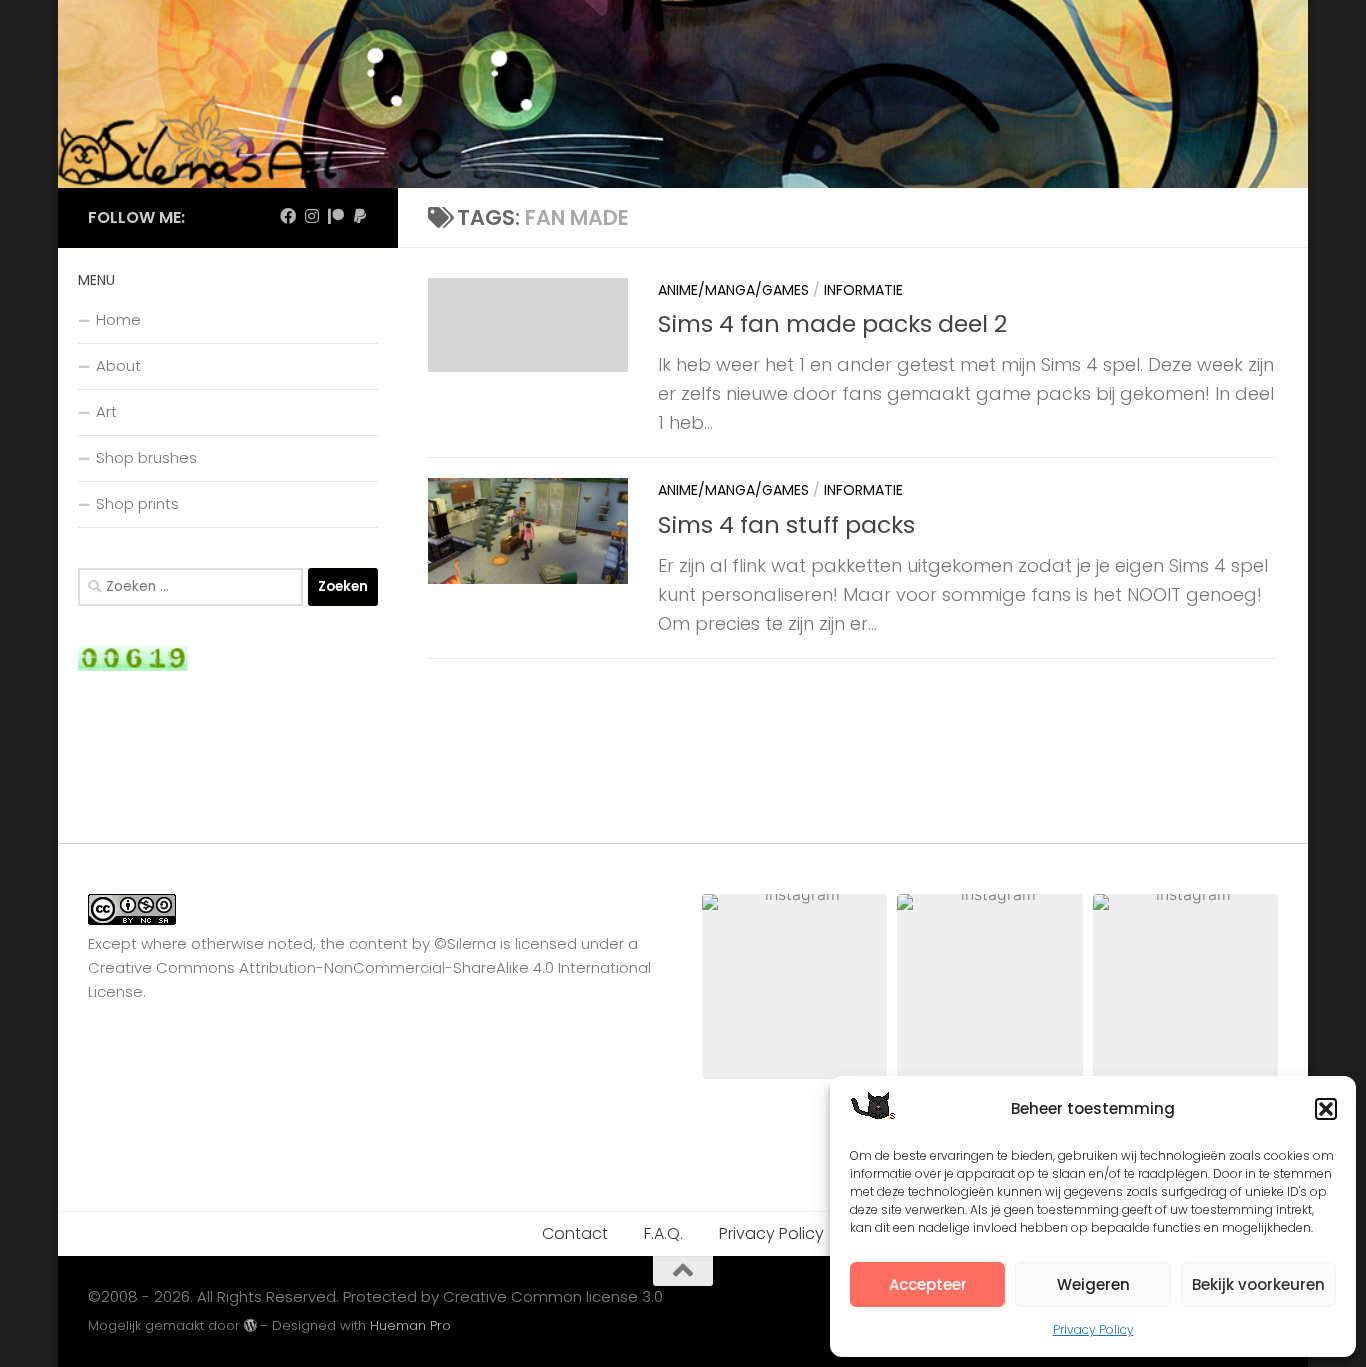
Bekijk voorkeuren (1258, 1284)
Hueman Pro (410, 1325)
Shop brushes (146, 457)
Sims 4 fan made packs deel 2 (832, 323)
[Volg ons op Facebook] (288, 216)
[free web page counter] (133, 665)
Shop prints (137, 503)
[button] (1326, 1109)
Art (106, 411)
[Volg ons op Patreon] (336, 216)
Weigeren (1093, 1284)
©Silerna (465, 943)
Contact (575, 1233)
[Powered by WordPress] (250, 1325)
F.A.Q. (663, 1233)
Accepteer (928, 1284)
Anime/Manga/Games (733, 290)
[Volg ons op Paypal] (360, 216)
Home (118, 319)
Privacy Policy (1093, 1329)
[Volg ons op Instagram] (312, 216)
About (118, 365)
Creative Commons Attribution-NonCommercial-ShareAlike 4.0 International (369, 967)
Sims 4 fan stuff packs (786, 524)
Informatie (863, 290)
